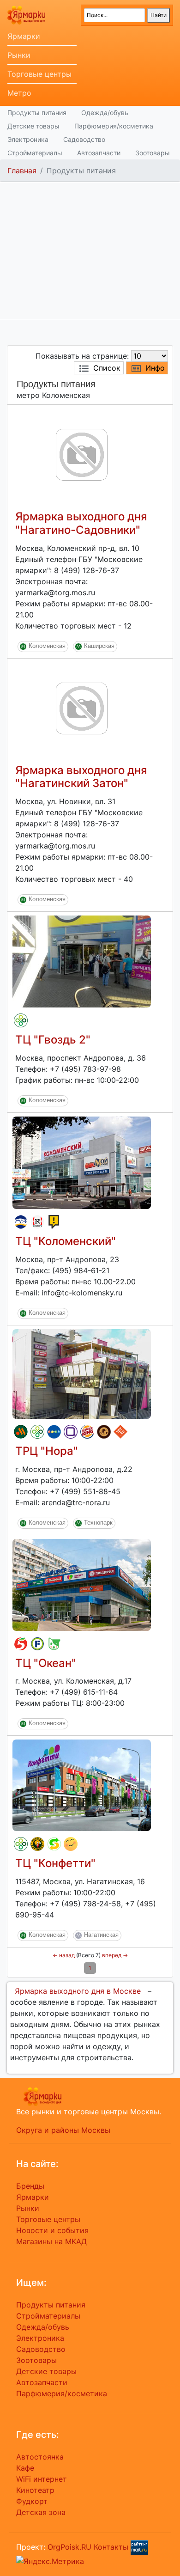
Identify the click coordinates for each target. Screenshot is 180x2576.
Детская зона (41, 2512)
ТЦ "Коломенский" (66, 1241)
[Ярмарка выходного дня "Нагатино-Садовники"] (82, 454)
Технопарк (98, 1523)
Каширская (99, 646)
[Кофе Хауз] (104, 1432)
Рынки (19, 55)
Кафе (25, 2468)
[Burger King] (87, 1432)
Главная (22, 171)
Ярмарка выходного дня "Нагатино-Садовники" (81, 523)
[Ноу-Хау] (54, 1222)
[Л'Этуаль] (21, 1222)
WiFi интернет (42, 2479)
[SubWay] (54, 1844)
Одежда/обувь (105, 113)
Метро (19, 93)
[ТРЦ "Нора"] (82, 1373)
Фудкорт (32, 2501)
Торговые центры (39, 74)
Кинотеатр (35, 2490)
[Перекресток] (21, 1020)
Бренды (30, 2186)
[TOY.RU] (120, 1432)
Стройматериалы (35, 153)
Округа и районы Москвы (63, 2130)
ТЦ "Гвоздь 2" (53, 1040)
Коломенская (47, 646)
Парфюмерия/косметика (114, 126)
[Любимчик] (54, 1644)
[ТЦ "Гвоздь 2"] (82, 961)
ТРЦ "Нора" (47, 1451)
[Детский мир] (54, 1432)
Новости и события (52, 2230)
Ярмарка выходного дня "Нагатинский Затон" (81, 777)
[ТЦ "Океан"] (82, 1584)
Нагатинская (101, 1935)
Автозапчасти (99, 153)
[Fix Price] (37, 1644)
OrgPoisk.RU (69, 2547)
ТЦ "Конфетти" (55, 1863)
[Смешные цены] (71, 1844)
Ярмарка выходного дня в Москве (78, 1991)
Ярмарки (24, 36)
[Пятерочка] (21, 1644)
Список (107, 368)
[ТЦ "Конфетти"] (82, 1785)
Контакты (111, 2547)
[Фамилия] (71, 1432)
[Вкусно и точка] (21, 1432)
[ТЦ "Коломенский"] (82, 1162)
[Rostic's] (37, 1222)
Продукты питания (37, 113)
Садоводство (84, 139)
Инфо (155, 368)
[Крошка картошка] (37, 1844)
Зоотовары (153, 153)
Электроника (28, 139)
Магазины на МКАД (51, 2241)
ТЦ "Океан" (46, 1663)
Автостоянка (40, 2457)
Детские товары (33, 126)
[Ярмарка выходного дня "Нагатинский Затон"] (82, 708)
